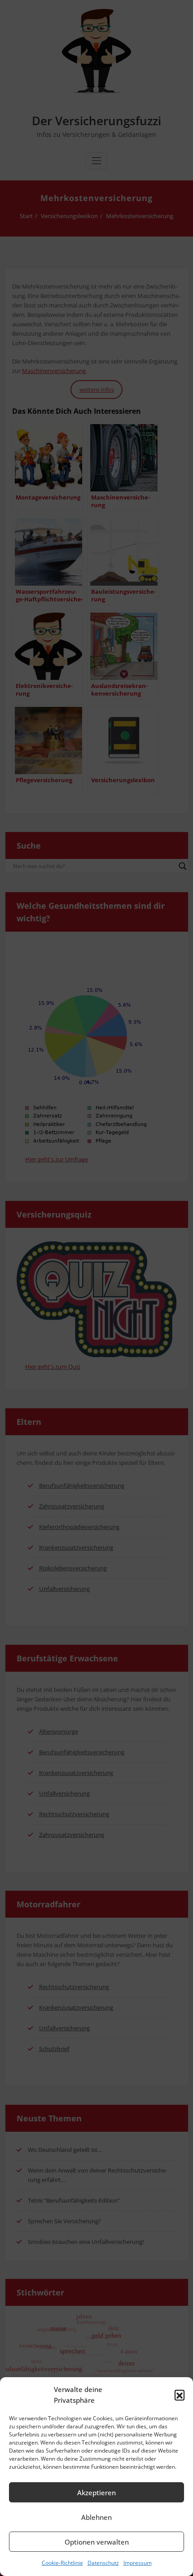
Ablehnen (96, 2517)
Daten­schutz (103, 2563)
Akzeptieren (96, 2493)
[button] (180, 2395)
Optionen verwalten (97, 2542)
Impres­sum (138, 2563)
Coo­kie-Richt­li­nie (62, 2563)
